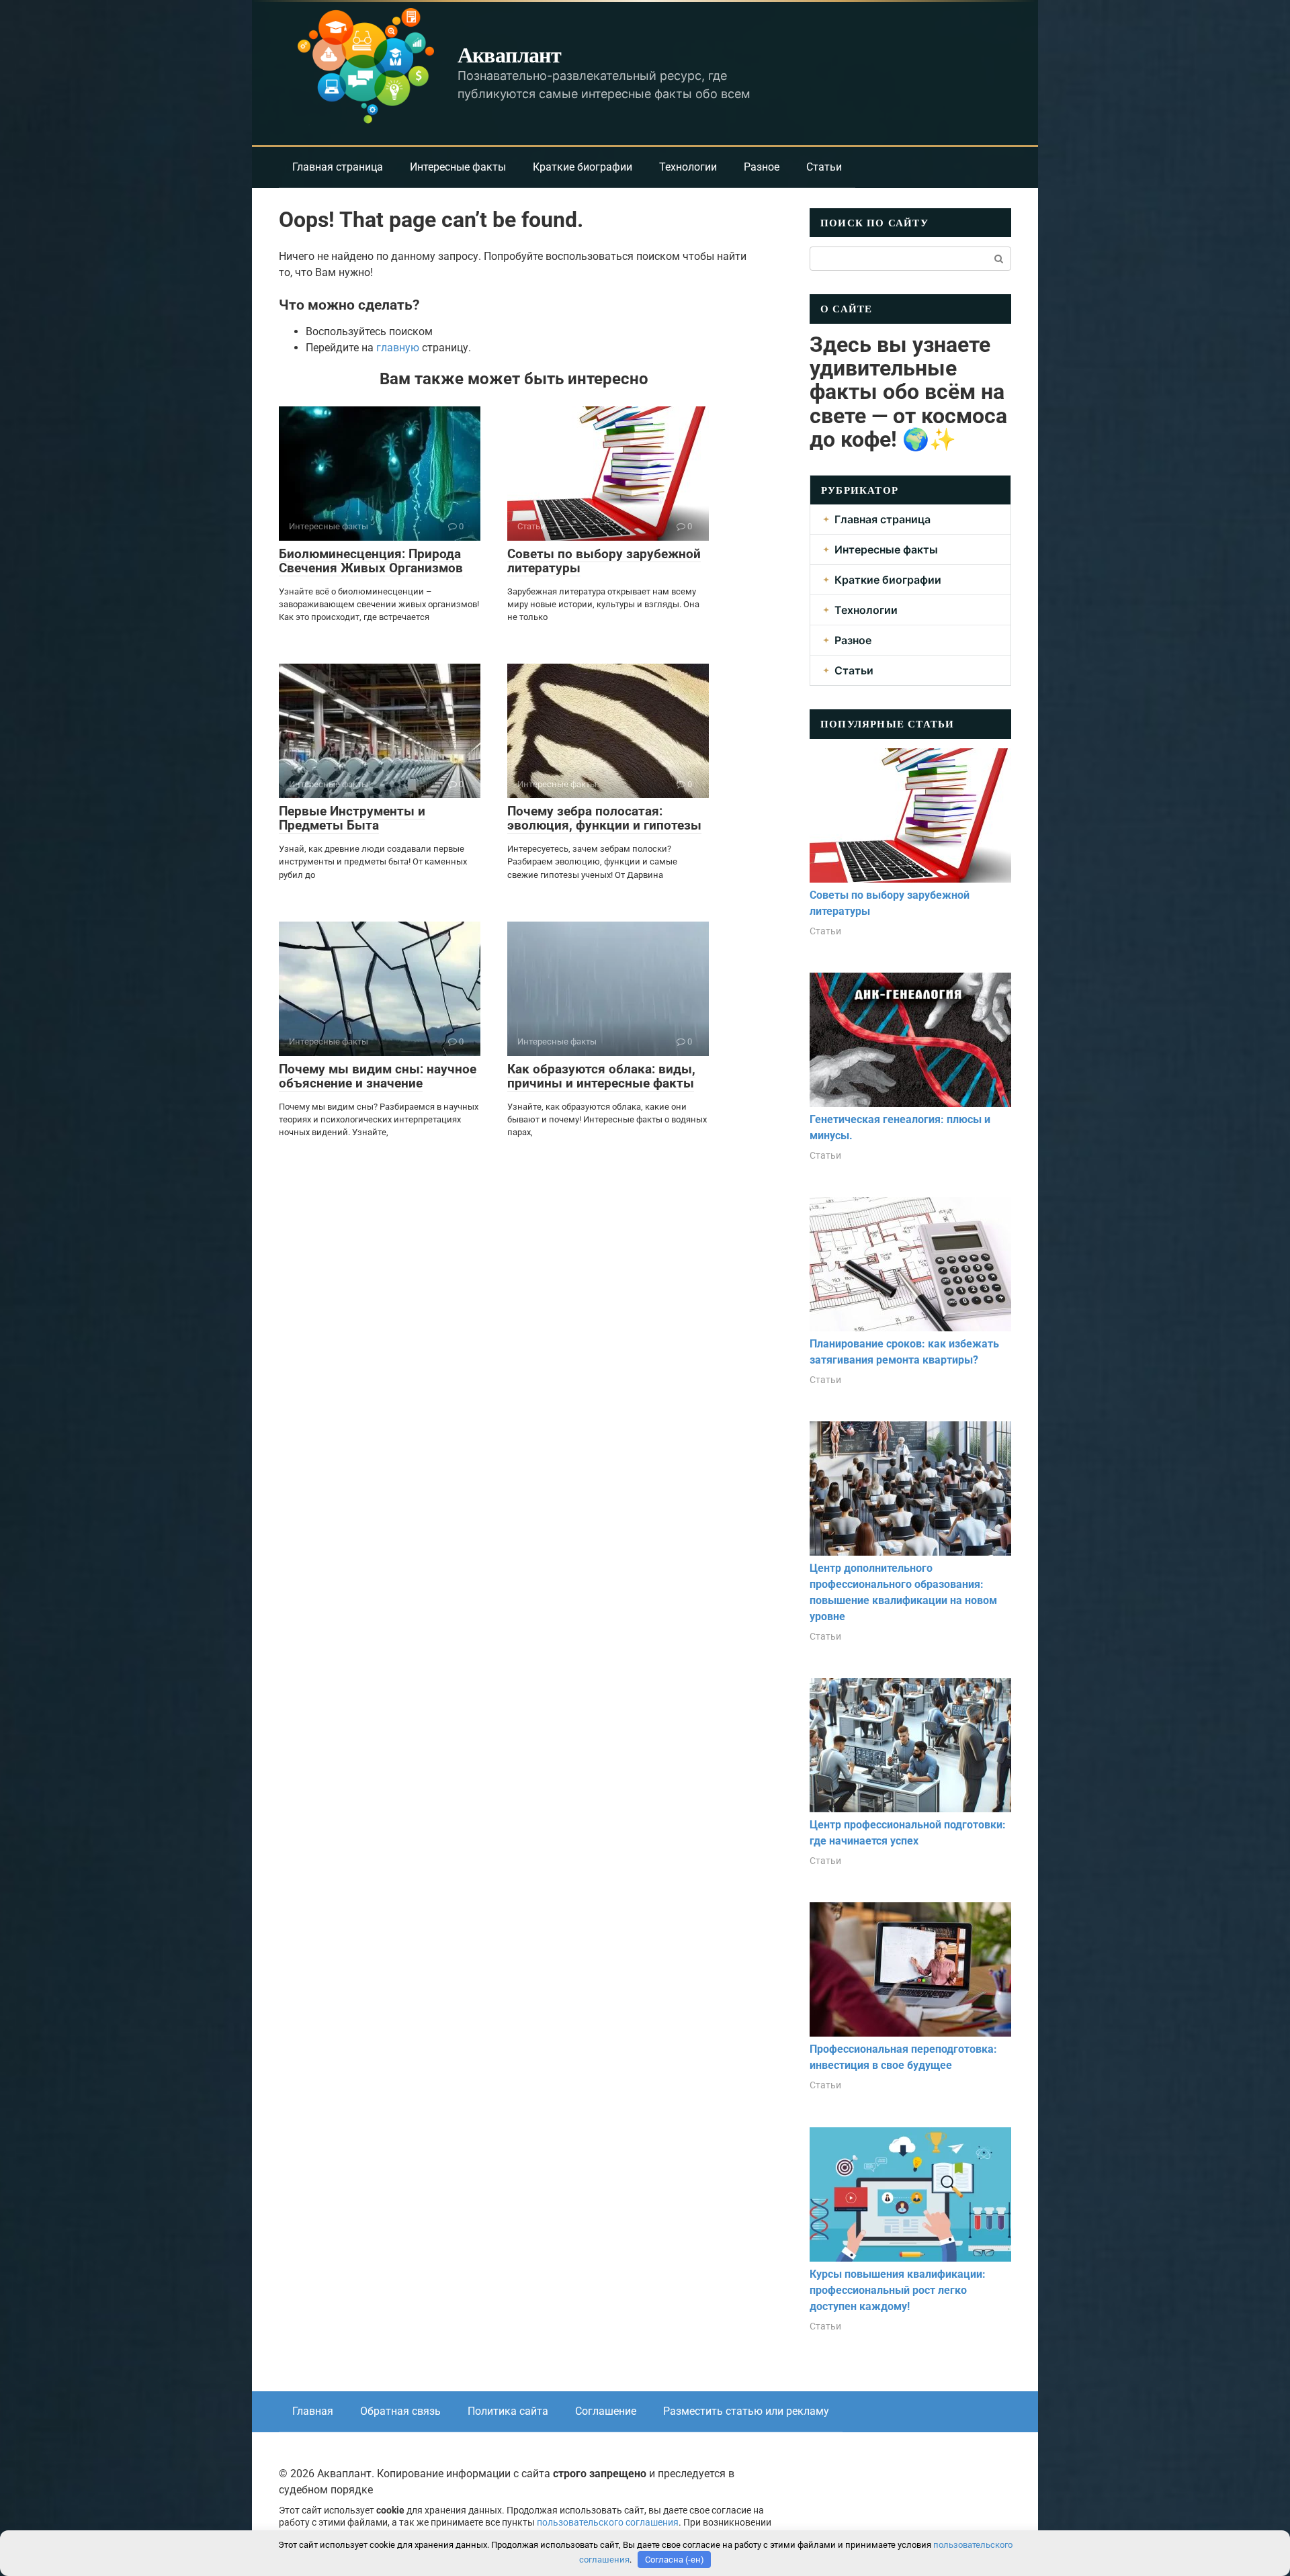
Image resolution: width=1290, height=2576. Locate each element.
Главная (313, 2411)
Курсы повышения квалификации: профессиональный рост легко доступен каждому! (898, 2290)
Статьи (824, 167)
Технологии (688, 167)
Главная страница (338, 167)
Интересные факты (458, 167)
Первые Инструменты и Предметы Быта (352, 818)
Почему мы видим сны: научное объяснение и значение (378, 1076)
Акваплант (509, 54)
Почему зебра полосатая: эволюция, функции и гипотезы (604, 818)
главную (398, 348)
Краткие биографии (583, 167)
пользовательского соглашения (608, 2523)
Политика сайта (508, 2411)
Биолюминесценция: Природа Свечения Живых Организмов (371, 561)
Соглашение (606, 2411)
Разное (762, 167)
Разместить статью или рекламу (746, 2411)
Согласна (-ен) (675, 2560)
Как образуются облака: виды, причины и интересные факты (601, 1076)
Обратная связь (400, 2411)
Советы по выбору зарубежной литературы (604, 561)
